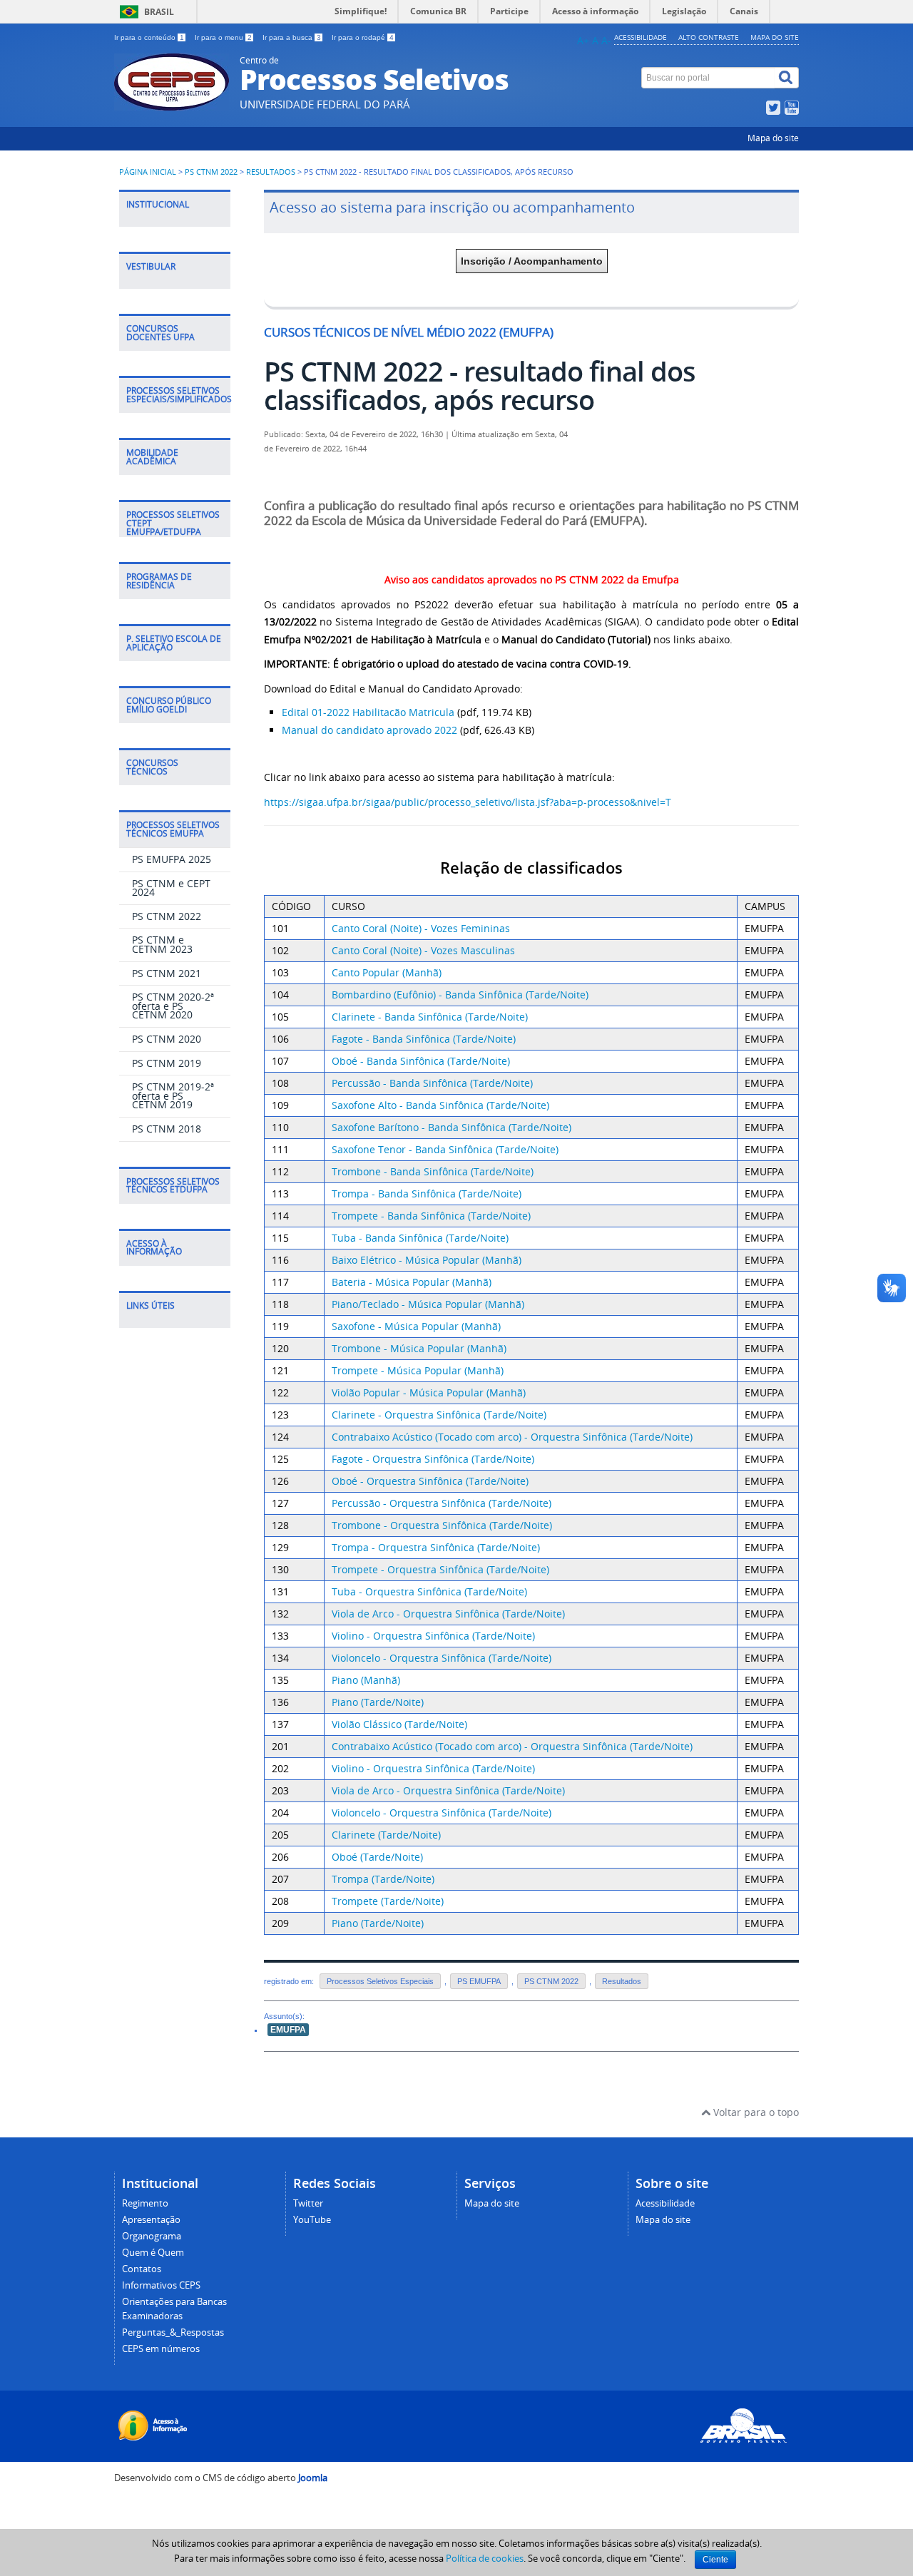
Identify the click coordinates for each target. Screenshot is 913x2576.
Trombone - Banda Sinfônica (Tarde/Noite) (433, 1171)
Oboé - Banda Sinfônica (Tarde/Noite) (421, 1061)
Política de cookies (485, 2558)
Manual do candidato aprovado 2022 (369, 730)
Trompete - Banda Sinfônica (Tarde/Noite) (431, 1216)
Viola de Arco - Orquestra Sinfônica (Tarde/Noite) (448, 1614)
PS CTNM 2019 (167, 1063)
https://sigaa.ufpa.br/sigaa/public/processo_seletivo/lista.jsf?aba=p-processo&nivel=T (468, 802)
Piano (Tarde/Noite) (378, 1702)
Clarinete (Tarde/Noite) (386, 1835)
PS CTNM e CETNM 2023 (162, 944)
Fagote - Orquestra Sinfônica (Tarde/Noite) (433, 1459)
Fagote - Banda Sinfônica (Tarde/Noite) (424, 1039)
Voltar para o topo (755, 2112)
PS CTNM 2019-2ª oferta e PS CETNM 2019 (173, 1095)
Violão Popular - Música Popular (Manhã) (429, 1392)
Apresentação (151, 2220)
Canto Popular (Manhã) (387, 972)
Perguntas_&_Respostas (173, 2332)
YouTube (312, 2220)
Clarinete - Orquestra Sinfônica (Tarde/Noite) (439, 1415)
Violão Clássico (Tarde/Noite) (399, 1724)
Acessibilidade (641, 37)
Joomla (313, 2478)
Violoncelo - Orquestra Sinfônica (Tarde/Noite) (442, 1658)
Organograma (152, 2236)
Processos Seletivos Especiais (380, 1981)
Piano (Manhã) (366, 1680)
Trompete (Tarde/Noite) (388, 1901)
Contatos (142, 2269)
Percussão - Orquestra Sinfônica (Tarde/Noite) (442, 1503)
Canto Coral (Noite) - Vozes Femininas (421, 928)
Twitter (308, 2203)
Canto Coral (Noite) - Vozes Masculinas (423, 950)
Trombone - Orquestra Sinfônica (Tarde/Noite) (442, 1525)
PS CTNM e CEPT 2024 (171, 888)
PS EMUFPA (479, 1981)
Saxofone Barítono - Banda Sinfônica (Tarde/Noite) (452, 1127)
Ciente (715, 2560)
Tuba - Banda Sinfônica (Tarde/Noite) (420, 1238)
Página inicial (148, 172)
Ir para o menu (223, 37)
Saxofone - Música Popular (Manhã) (416, 1326)
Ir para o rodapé (363, 37)
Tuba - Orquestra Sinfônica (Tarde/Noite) (429, 1591)
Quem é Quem (153, 2253)
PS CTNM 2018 (167, 1129)
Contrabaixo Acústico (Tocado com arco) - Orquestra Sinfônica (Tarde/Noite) (512, 1437)
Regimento (145, 2203)
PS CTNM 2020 (167, 1039)
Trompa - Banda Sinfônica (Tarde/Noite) (427, 1194)
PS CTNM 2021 (167, 973)
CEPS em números (161, 2349)
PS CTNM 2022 (211, 172)
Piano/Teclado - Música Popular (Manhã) (428, 1304)
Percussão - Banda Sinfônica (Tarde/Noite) (432, 1083)
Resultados (271, 172)
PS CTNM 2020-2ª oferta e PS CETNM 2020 (173, 1006)
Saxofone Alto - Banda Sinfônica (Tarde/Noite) (440, 1105)
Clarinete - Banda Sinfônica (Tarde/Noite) (430, 1017)
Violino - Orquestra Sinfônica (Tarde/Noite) (433, 1636)
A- (606, 40)
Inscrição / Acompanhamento (532, 261)
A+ (583, 40)
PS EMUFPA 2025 (172, 859)
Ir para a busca (292, 37)
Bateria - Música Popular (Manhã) (412, 1282)
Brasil (159, 12)
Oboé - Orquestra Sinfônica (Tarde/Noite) (430, 1481)
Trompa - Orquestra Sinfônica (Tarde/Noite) (436, 1547)
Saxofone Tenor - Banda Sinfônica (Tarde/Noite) (445, 1149)
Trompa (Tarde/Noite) (383, 1879)
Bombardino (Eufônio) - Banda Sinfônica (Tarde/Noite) (460, 995)
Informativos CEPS (161, 2285)
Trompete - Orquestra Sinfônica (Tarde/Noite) (440, 1569)
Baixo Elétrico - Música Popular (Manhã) (427, 1260)
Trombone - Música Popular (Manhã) (419, 1348)
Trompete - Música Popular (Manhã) (418, 1370)
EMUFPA (288, 2030)
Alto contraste (709, 37)
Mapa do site (775, 37)
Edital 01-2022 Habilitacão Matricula (368, 712)
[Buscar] (787, 78)
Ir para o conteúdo (149, 37)
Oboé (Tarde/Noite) (377, 1857)
